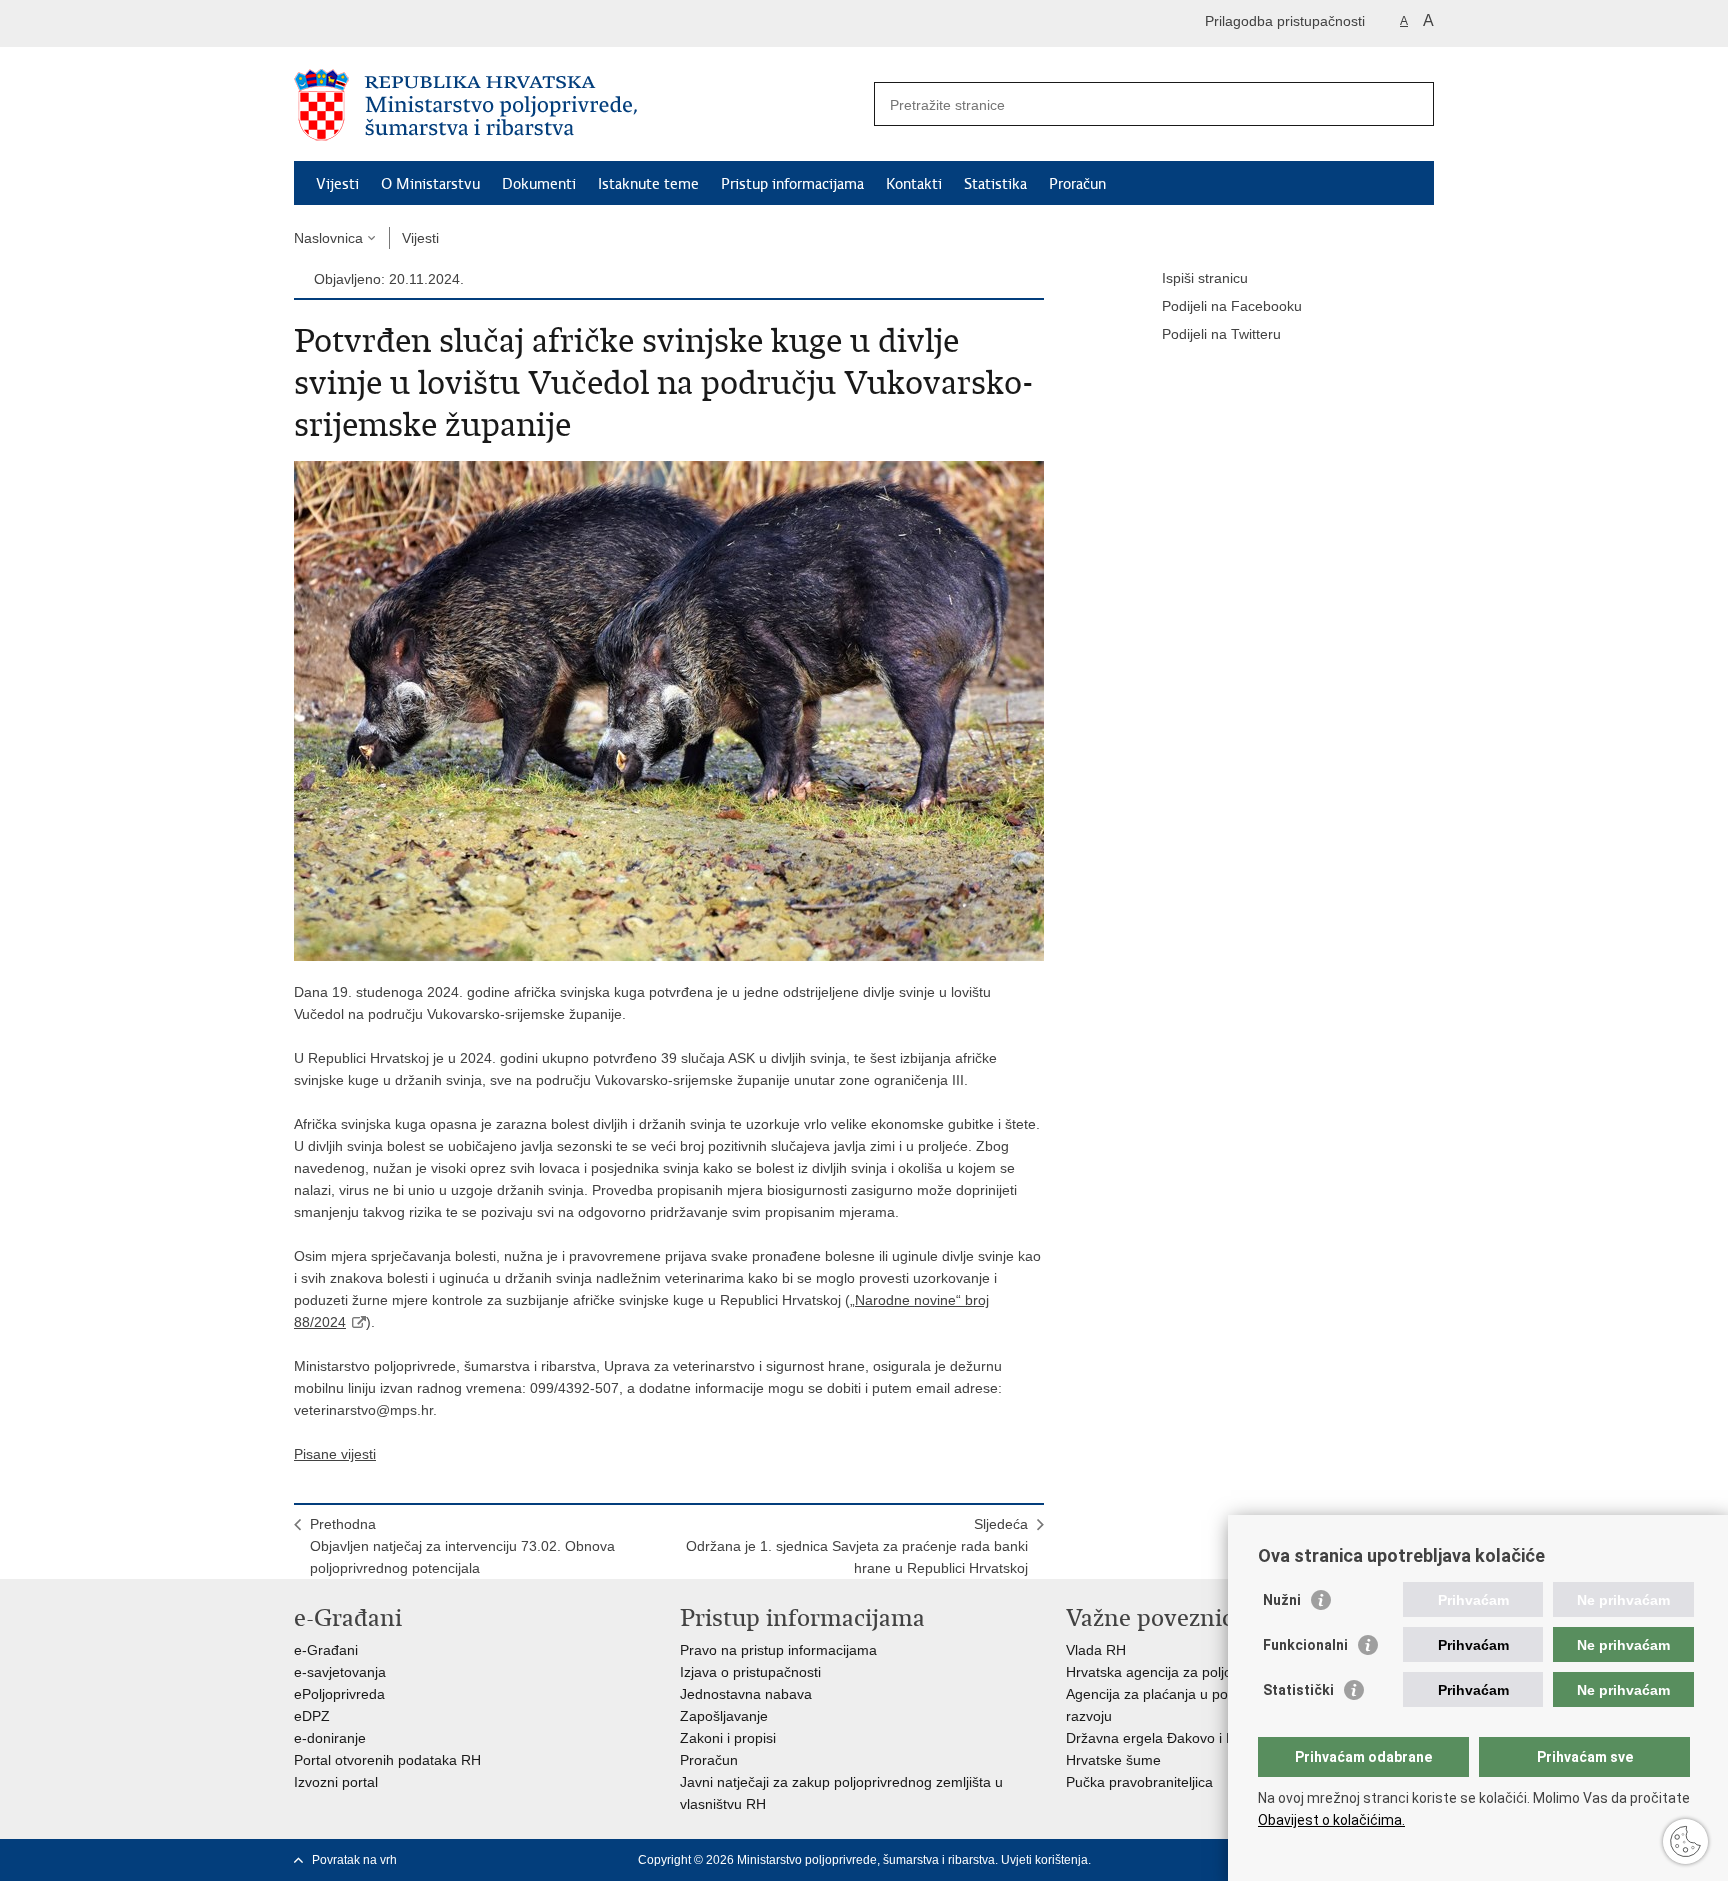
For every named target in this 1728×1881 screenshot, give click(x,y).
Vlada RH (1096, 1650)
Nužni (1282, 1600)
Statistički (1298, 1690)
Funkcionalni (1305, 1645)
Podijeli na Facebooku (1232, 306)
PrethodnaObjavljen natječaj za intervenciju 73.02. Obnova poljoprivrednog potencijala (462, 1546)
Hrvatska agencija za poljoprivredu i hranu (1199, 1672)
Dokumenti (539, 184)
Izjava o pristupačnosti (750, 1672)
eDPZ (312, 1716)
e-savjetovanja (340, 1672)
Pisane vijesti (335, 1454)
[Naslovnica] (579, 105)
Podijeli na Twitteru (1221, 334)
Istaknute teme (648, 184)
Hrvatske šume (1113, 1760)
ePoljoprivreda (339, 1694)
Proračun (1077, 184)
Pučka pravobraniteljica (1139, 1782)
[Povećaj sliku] (669, 710)
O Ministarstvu (430, 184)
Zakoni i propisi (728, 1738)
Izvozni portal (336, 1782)
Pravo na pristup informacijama (778, 1650)
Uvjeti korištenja (1044, 1860)
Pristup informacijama (792, 184)
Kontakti (914, 184)
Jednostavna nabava (746, 1694)
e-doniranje (330, 1738)
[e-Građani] (379, 23)
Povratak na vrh (354, 1860)
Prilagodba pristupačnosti (1285, 21)
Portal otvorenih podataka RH (387, 1760)
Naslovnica (328, 238)
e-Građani (326, 1650)
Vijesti (337, 184)
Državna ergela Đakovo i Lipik (1160, 1738)
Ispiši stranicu (1205, 278)
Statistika (995, 184)
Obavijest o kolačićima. (1331, 1820)
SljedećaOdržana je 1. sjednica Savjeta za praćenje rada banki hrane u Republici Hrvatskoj (857, 1546)
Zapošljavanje (724, 1716)
